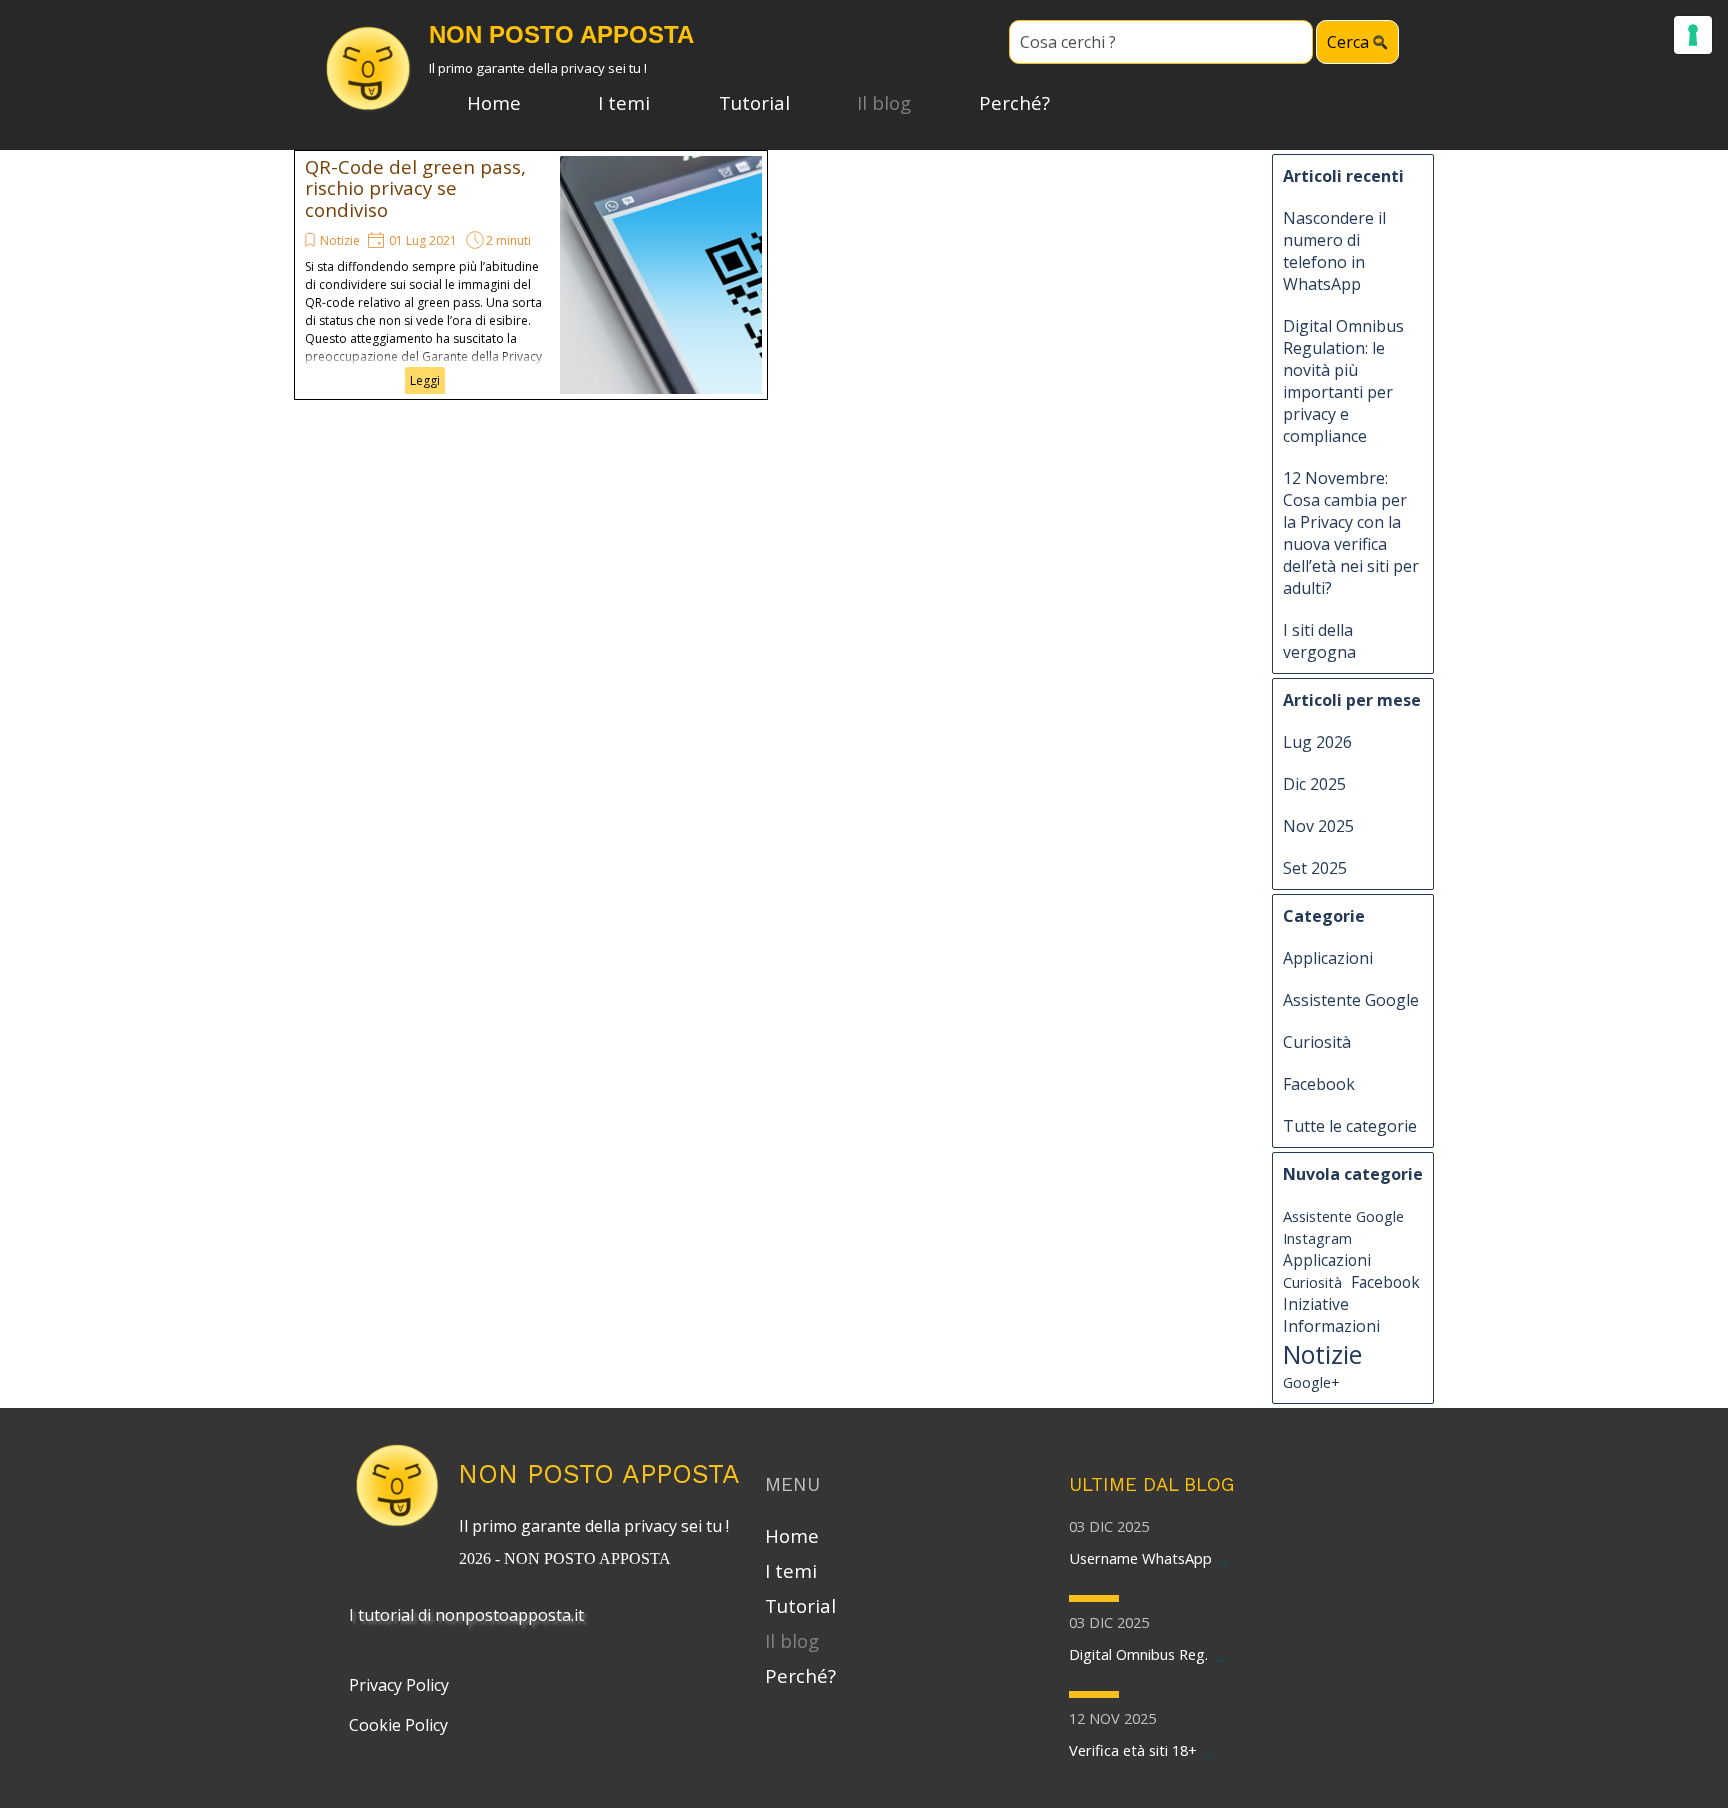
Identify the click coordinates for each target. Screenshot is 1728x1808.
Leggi (425, 380)
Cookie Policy (398, 1725)
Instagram (1317, 1238)
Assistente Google (1351, 1000)
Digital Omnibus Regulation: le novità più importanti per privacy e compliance (1343, 381)
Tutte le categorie (1350, 1126)
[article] (531, 275)
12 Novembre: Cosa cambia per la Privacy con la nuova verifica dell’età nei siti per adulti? (1351, 533)
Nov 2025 (1318, 826)
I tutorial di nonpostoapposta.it (466, 1615)
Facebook (1319, 1084)
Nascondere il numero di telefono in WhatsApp (1334, 251)
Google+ (1311, 1382)
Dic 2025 (1314, 784)
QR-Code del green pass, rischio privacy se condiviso (415, 188)
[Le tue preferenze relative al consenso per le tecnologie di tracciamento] (1693, 35)
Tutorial (754, 102)
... (1224, 1558)
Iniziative (1316, 1304)
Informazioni (1331, 1326)
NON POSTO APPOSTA (599, 1473)
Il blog (884, 102)
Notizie (340, 240)
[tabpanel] (599, 1540)
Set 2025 (1315, 868)
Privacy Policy (399, 1685)
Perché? (1014, 102)
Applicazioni (1328, 958)
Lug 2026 (1317, 742)
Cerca (1348, 42)
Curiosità (1317, 1042)
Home (494, 102)
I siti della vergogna (1319, 641)
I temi (624, 102)
